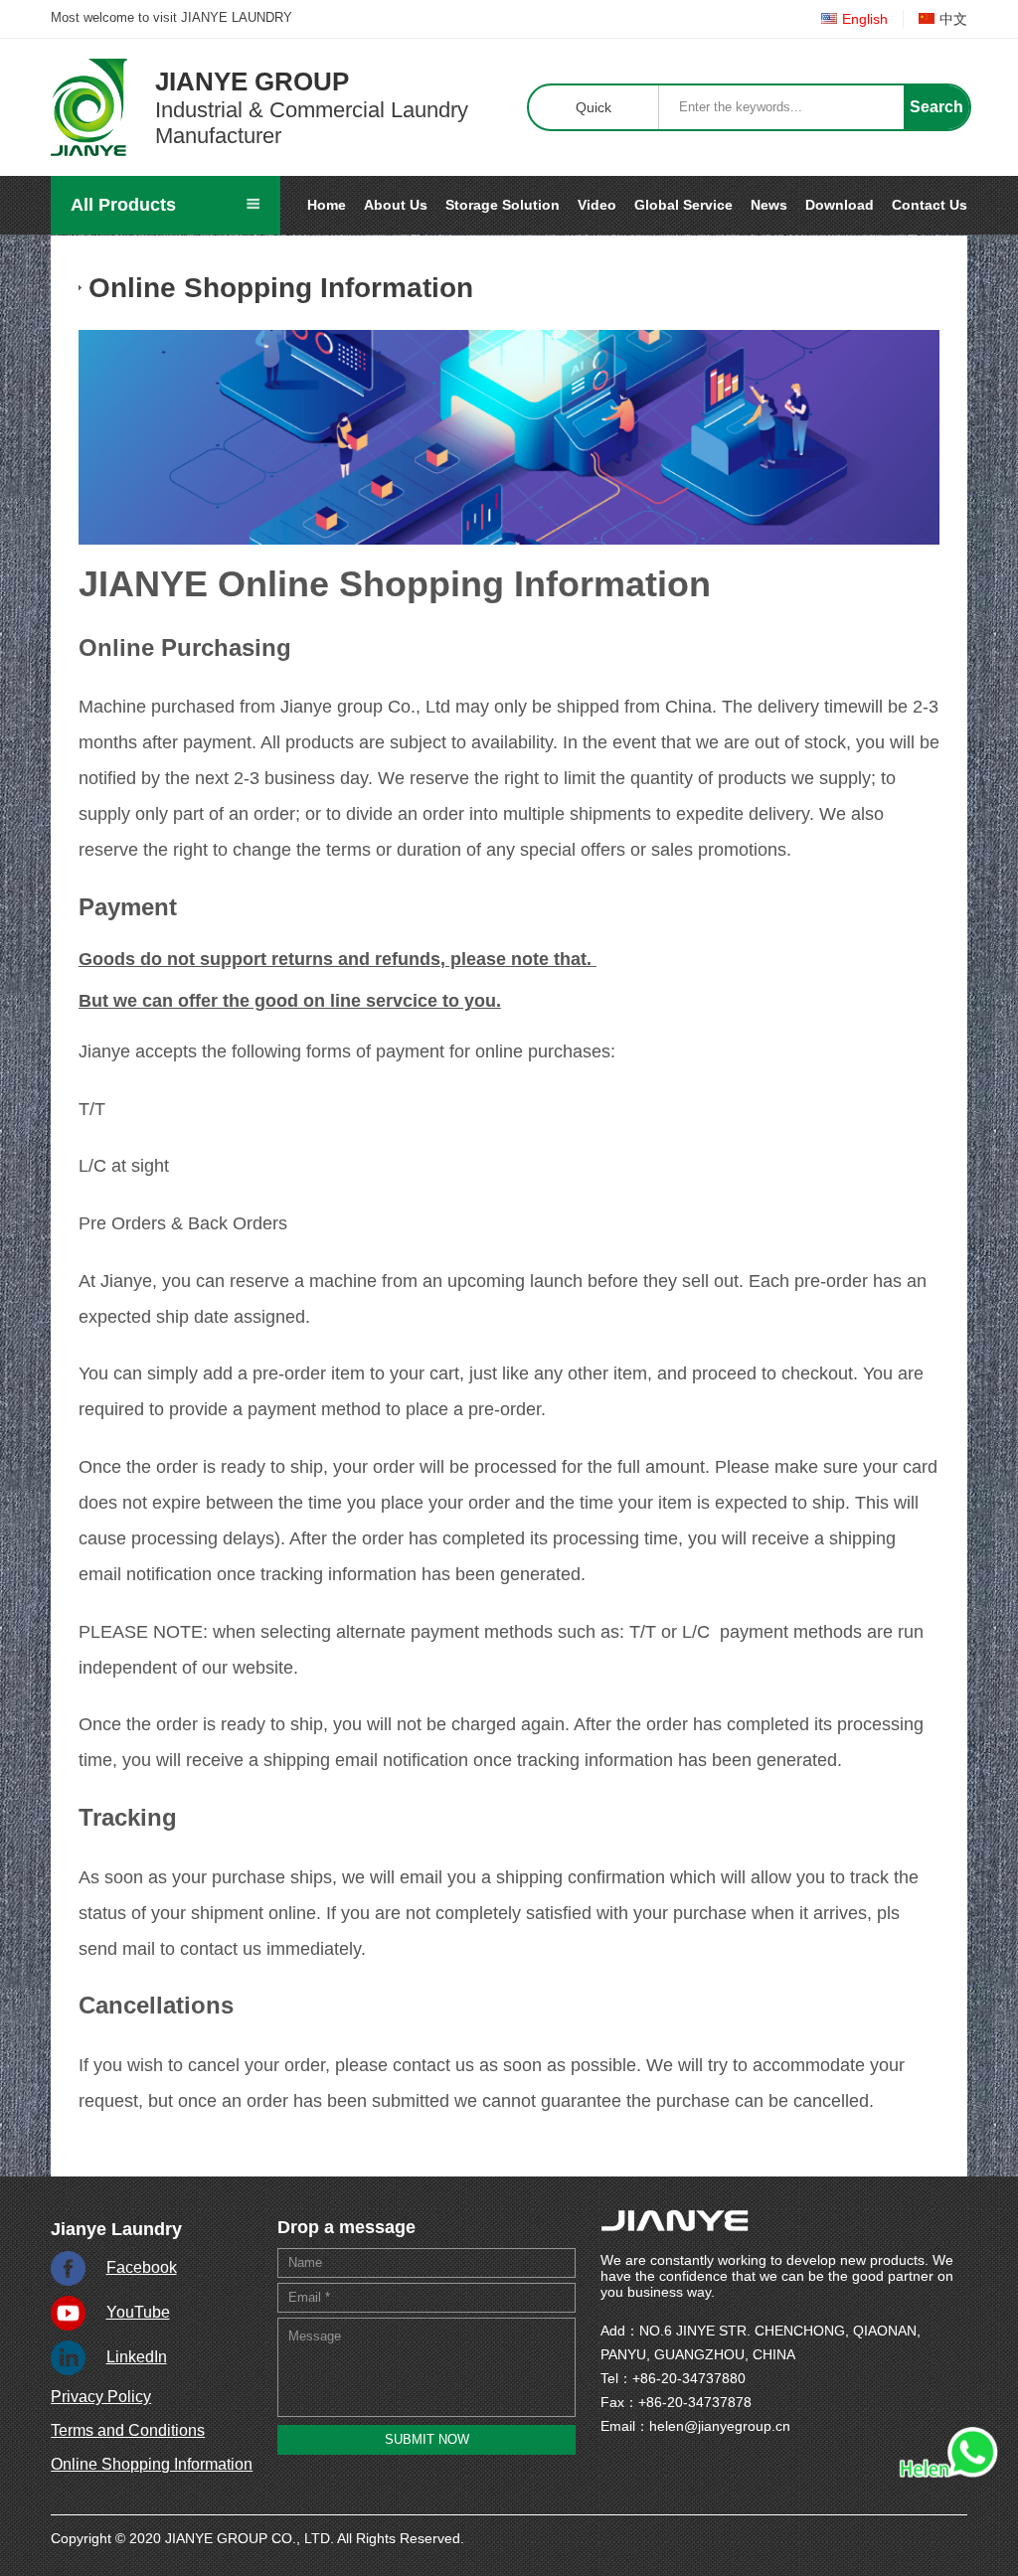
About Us (396, 205)
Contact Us (930, 205)
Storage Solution (503, 205)
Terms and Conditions (128, 2430)
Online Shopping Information (152, 2464)
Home (327, 205)
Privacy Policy (101, 2397)
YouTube (138, 2312)
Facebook (142, 2267)
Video (597, 205)
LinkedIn (137, 2357)
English (865, 19)
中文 (953, 19)
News (769, 205)
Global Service (683, 205)
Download (840, 205)
